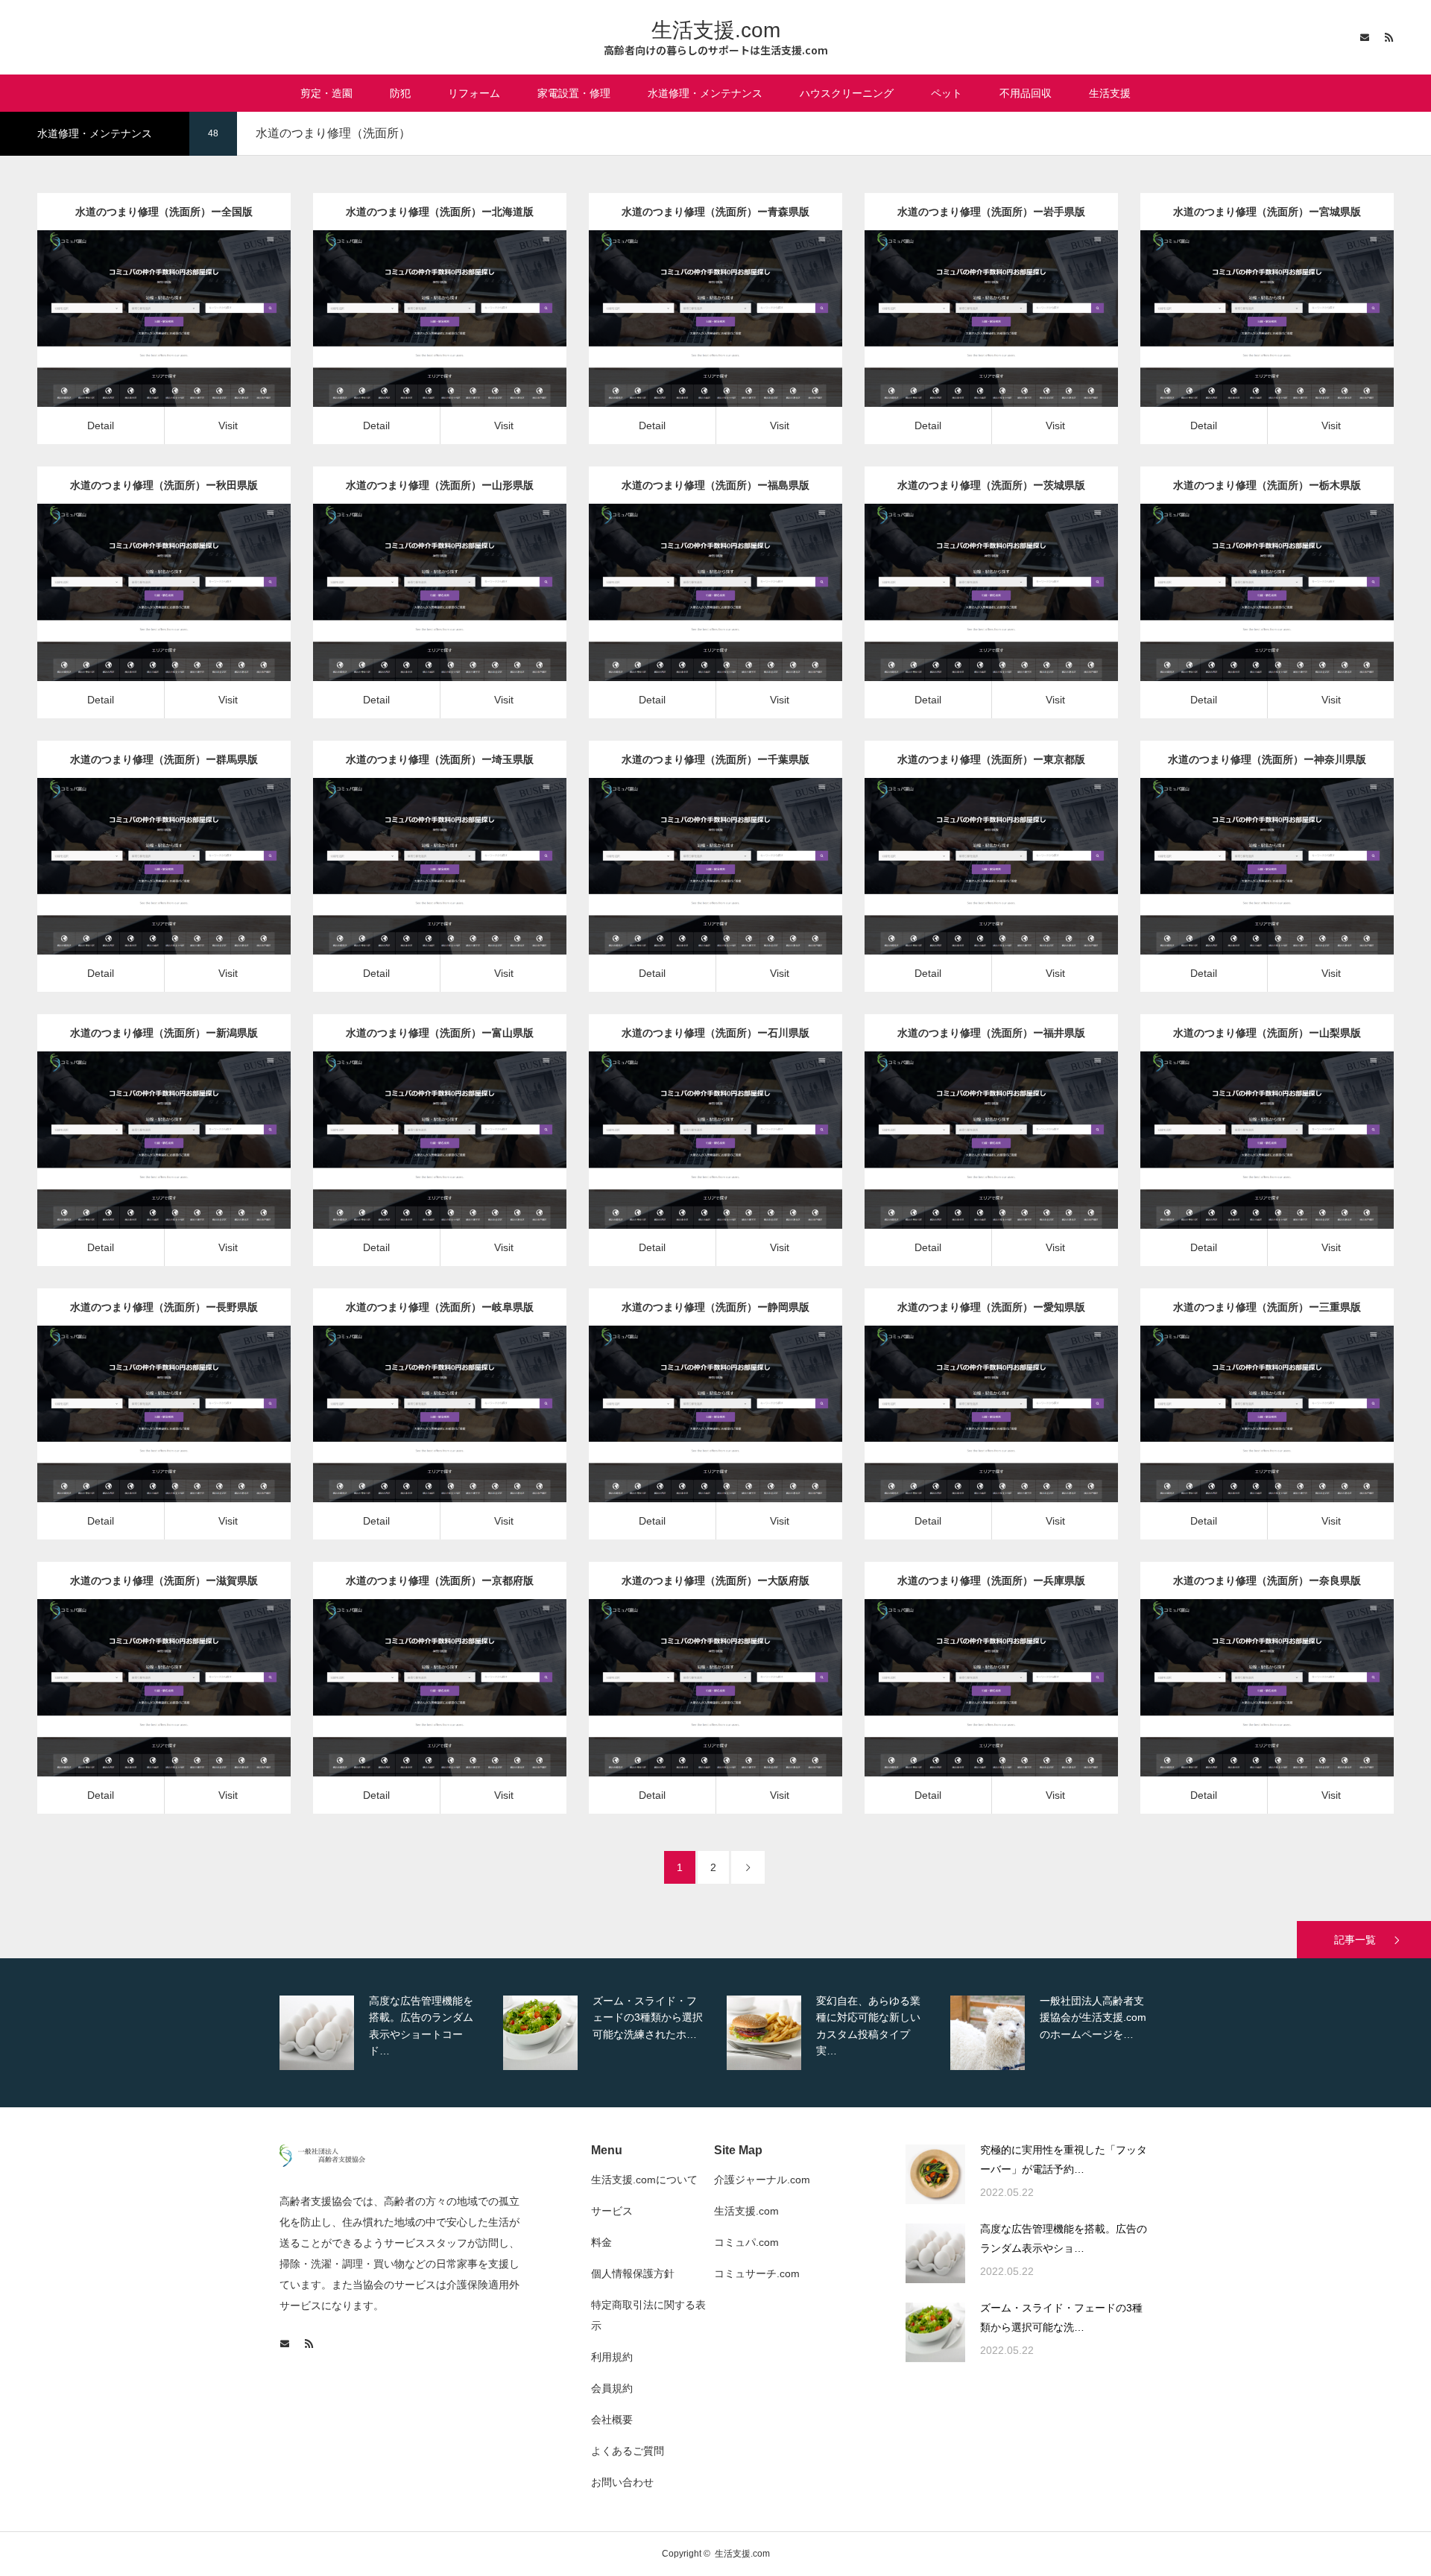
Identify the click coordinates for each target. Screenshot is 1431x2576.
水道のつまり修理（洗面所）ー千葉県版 (715, 759)
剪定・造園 (326, 93)
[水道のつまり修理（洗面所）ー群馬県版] (143, 889)
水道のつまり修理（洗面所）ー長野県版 (164, 1307)
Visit (228, 425)
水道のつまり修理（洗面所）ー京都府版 (440, 1580)
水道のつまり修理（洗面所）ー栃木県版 (1267, 485)
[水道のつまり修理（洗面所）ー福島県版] (694, 615)
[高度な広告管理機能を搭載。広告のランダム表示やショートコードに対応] (935, 2253)
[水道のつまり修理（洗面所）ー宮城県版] (1246, 341)
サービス (612, 2211)
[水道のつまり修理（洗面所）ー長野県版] (143, 1436)
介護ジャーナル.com (762, 2180)
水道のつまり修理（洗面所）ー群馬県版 (164, 759)
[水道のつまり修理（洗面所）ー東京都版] (970, 889)
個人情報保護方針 (633, 2273)
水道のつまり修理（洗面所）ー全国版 (164, 212)
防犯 (400, 93)
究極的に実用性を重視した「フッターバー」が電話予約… (1064, 2160)
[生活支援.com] (322, 2163)
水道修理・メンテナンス (705, 93)
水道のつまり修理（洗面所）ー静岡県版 (715, 1307)
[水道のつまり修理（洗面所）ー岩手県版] (970, 341)
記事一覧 (1355, 1940)
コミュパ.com (746, 2242)
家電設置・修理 (574, 93)
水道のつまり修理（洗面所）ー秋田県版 (164, 485)
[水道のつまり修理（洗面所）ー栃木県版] (1246, 615)
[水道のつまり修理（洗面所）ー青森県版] (694, 341)
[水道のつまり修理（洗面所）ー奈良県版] (1246, 1710)
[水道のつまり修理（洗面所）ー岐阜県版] (418, 1436)
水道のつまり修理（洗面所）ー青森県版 (715, 212)
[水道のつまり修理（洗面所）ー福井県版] (970, 1163)
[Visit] (185, 341)
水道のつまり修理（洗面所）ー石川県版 (715, 1033)
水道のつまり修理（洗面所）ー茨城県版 (991, 485)
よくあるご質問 (628, 2451)
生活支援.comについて (644, 2180)
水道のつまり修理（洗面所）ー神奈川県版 (1267, 759)
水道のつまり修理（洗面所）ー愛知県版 (991, 1307)
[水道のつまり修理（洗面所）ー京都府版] (418, 1710)
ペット (947, 93)
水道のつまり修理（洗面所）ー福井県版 (991, 1033)
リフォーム (474, 93)
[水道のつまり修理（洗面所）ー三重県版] (1246, 1436)
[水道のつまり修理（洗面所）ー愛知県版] (970, 1436)
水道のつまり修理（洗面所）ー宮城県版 (1267, 212)
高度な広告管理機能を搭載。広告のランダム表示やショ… (1064, 2239)
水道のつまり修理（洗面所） (164, 307)
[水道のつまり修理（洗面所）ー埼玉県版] (418, 889)
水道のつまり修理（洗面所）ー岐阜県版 (440, 1307)
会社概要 (612, 2420)
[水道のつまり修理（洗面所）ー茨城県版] (970, 615)
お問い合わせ (622, 2482)
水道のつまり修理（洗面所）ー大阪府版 (715, 1580)
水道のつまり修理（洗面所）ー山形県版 (440, 485)
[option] (388, 2033)
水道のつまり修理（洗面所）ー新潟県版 (164, 1033)
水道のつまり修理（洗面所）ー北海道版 (440, 212)
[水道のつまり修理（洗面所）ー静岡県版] (694, 1436)
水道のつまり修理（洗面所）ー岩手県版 (991, 212)
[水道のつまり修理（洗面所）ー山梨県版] (1246, 1163)
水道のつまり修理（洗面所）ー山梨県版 (1267, 1033)
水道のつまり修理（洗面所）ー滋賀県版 (164, 1580)
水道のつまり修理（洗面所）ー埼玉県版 (440, 759)
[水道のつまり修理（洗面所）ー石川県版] (694, 1163)
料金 (601, 2242)
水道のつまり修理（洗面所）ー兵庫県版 (991, 1580)
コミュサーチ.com (757, 2273)
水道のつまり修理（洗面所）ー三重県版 (1267, 1307)
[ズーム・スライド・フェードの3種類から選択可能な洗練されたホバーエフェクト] (935, 2332)
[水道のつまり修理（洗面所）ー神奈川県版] (1246, 889)
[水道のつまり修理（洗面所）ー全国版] (143, 341)
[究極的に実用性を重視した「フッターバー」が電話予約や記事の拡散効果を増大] (935, 2174)
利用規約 (612, 2357)
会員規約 (612, 2388)
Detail (101, 425)
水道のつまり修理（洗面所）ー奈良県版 (1267, 1580)
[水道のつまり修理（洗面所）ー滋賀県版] (143, 1710)
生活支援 (1110, 93)
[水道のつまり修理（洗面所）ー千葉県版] (694, 889)
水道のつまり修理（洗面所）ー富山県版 (440, 1033)
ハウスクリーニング (847, 93)
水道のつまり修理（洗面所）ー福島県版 (715, 485)
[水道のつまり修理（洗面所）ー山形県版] (418, 615)
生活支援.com (716, 30)
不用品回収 (1026, 93)
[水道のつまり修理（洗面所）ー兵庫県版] (970, 1710)
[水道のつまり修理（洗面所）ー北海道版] (418, 341)
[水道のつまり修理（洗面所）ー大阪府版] (694, 1710)
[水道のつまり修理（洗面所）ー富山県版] (418, 1163)
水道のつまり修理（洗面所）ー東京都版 (991, 759)
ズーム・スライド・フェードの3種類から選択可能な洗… (1061, 2318)
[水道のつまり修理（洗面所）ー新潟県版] (143, 1163)
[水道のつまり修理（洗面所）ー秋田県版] (143, 615)
